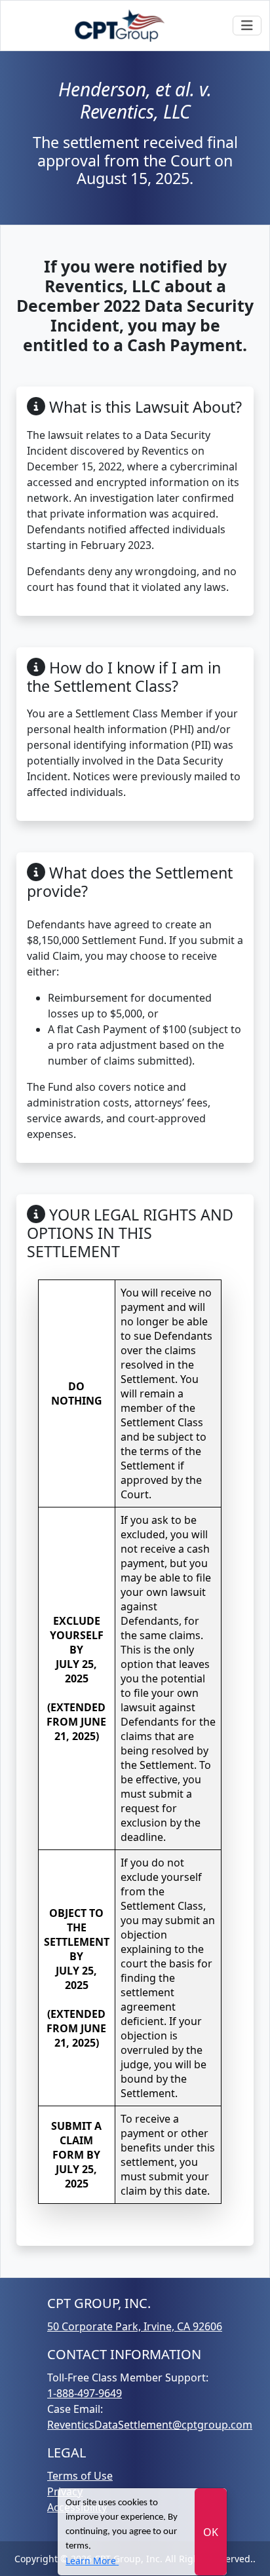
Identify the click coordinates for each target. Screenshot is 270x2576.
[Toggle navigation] (247, 26)
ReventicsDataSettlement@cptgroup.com (150, 2425)
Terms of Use (80, 2476)
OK (211, 2532)
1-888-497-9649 (85, 2393)
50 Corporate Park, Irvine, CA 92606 (135, 2326)
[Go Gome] (121, 26)
